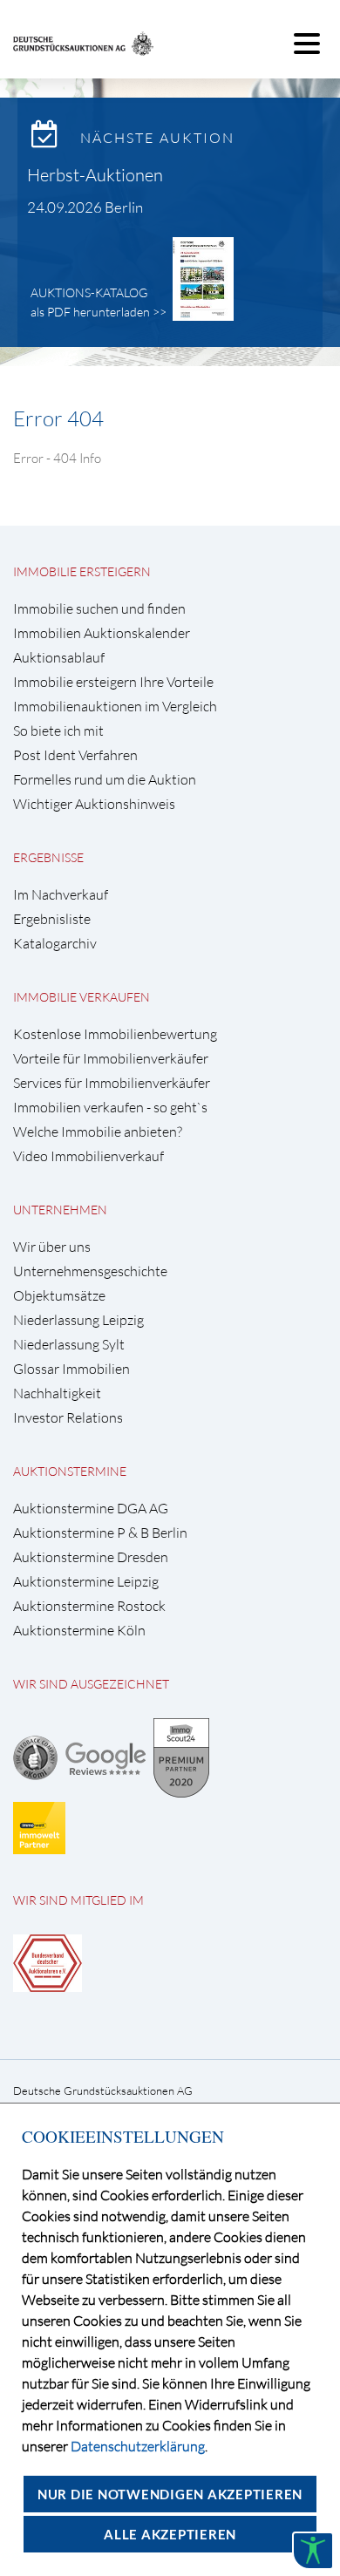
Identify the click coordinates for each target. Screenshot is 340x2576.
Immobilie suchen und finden (99, 609)
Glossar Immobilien (71, 1369)
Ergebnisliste (52, 919)
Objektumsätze (59, 1296)
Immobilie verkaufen (82, 997)
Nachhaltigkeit (57, 1393)
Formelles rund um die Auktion (105, 780)
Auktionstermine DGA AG (91, 1509)
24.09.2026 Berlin (85, 207)
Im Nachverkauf (61, 895)
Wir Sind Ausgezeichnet (91, 1684)
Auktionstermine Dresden (91, 1557)
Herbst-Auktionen (95, 175)
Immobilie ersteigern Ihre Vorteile (113, 682)
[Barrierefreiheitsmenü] (313, 2551)
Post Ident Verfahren (75, 755)
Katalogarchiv (55, 944)
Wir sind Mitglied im (78, 1900)
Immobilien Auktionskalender (102, 633)
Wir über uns (52, 1247)
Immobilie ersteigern (82, 571)
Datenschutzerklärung (138, 2446)
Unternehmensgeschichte (90, 1271)
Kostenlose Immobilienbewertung (115, 1034)
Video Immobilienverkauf (88, 1156)
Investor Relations (68, 1418)
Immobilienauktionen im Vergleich (115, 707)
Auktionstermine (70, 1471)
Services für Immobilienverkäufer (112, 1083)
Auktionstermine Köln (79, 1631)
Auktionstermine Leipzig (86, 1582)
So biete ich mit (58, 731)
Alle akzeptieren (170, 2534)
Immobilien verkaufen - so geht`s (110, 1108)
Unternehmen (60, 1210)
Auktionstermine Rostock (89, 1606)
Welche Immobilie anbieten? (98, 1132)
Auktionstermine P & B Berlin (100, 1533)
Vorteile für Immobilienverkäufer (111, 1059)
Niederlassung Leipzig (78, 1320)
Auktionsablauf (59, 658)
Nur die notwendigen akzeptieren (170, 2494)
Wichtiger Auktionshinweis (94, 804)
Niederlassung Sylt (69, 1345)
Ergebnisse (48, 857)
